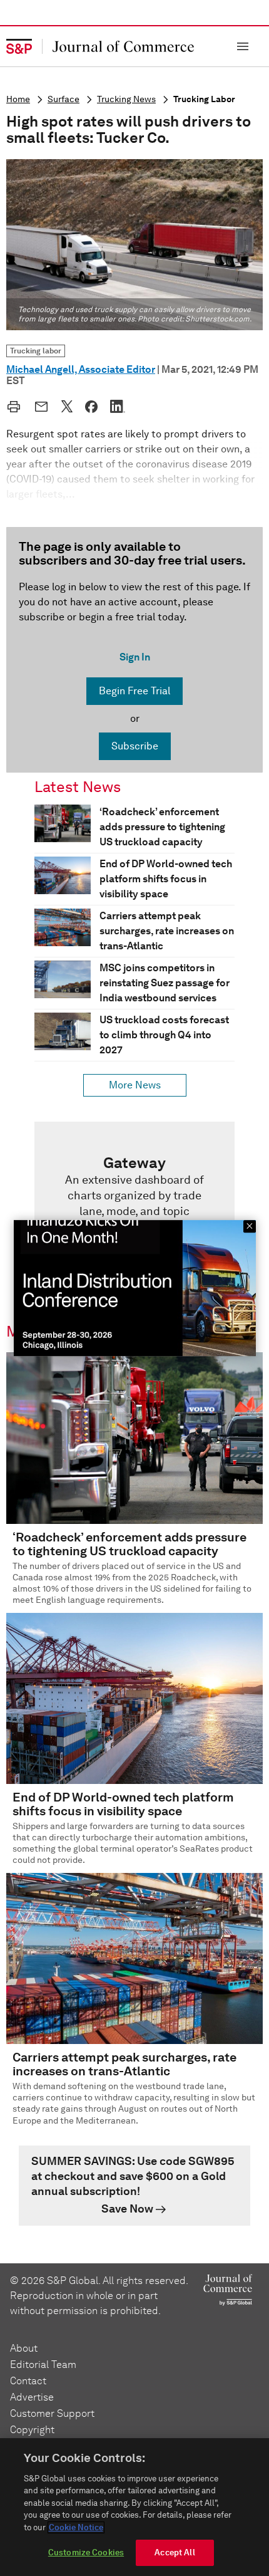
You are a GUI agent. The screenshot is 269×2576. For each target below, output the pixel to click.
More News (135, 1085)
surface (63, 99)
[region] (134, 2507)
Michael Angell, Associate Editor (81, 369)
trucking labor (204, 99)
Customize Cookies (86, 2553)
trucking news (126, 99)
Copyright (32, 2430)
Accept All (175, 2553)
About (24, 2348)
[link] (134, 1207)
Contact (28, 2381)
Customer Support (52, 2413)
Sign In (135, 657)
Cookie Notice (76, 2527)
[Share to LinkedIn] (118, 406)
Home (18, 99)
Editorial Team (43, 2365)
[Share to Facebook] (91, 407)
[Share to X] (67, 406)
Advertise (32, 2397)
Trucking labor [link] (36, 351)
